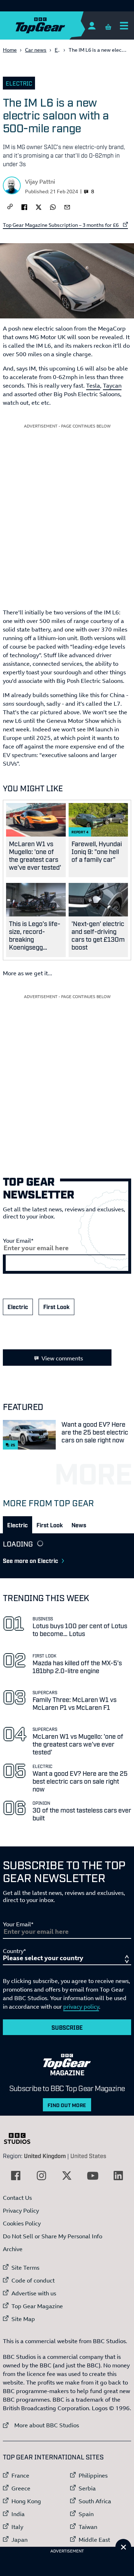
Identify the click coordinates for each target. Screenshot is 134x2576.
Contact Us (17, 2198)
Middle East (94, 2540)
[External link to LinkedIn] (118, 2176)
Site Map (23, 2319)
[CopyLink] (10, 207)
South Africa (95, 2501)
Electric (19, 83)
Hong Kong (26, 2501)
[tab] (18, 1525)
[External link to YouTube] (93, 2176)
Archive (13, 2249)
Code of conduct (33, 2280)
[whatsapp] (53, 206)
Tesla (93, 385)
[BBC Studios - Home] (21, 2138)
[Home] (54, 25)
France (20, 2475)
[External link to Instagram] (41, 2176)
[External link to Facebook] (16, 2176)
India (18, 2514)
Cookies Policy (22, 2223)
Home (10, 50)
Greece (21, 2488)
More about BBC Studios (41, 2425)
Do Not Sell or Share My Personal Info (53, 2236)
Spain (86, 2514)
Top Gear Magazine (37, 2306)
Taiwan (88, 2527)
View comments (62, 1358)
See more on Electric (31, 1560)
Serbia (87, 2488)
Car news (36, 50)
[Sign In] (92, 25)
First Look (56, 1307)
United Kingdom (45, 2156)
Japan (19, 2540)
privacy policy (81, 2007)
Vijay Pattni (40, 182)
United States (88, 2156)
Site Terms (25, 2268)
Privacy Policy (21, 2210)
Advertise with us (34, 2293)
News (79, 1525)
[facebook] (24, 206)
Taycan (112, 385)
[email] (67, 206)
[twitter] (39, 206)
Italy (17, 2527)
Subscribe (67, 2027)
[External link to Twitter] (67, 2176)
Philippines (93, 2475)
